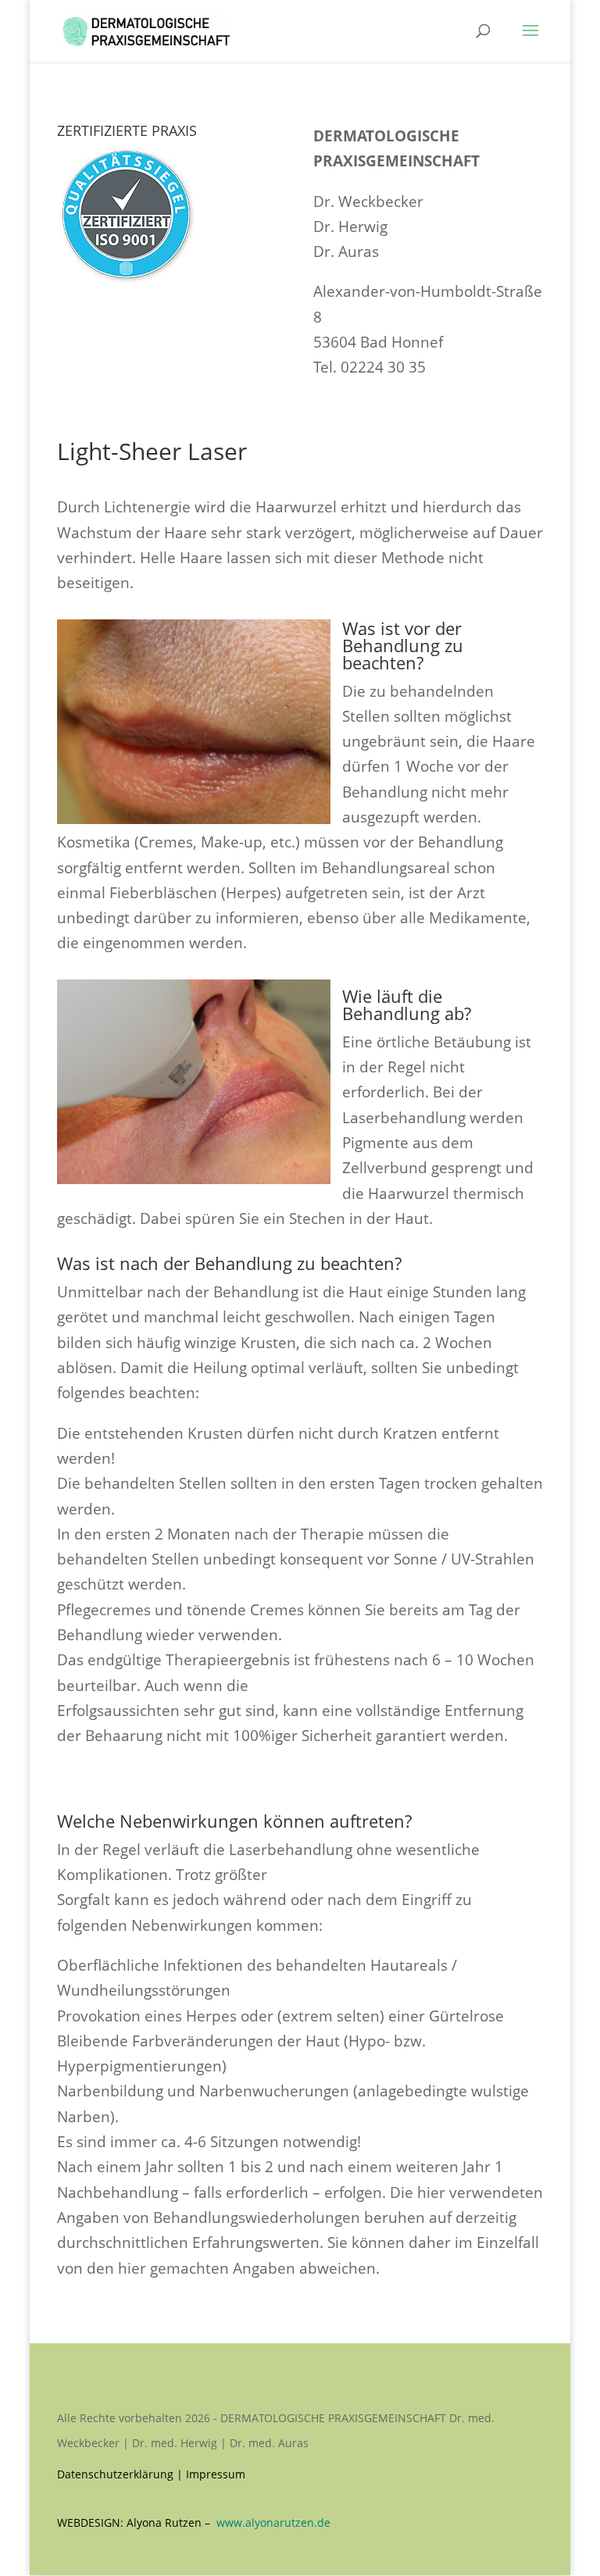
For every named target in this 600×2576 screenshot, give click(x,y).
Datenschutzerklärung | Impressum (151, 2474)
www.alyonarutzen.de (273, 2522)
